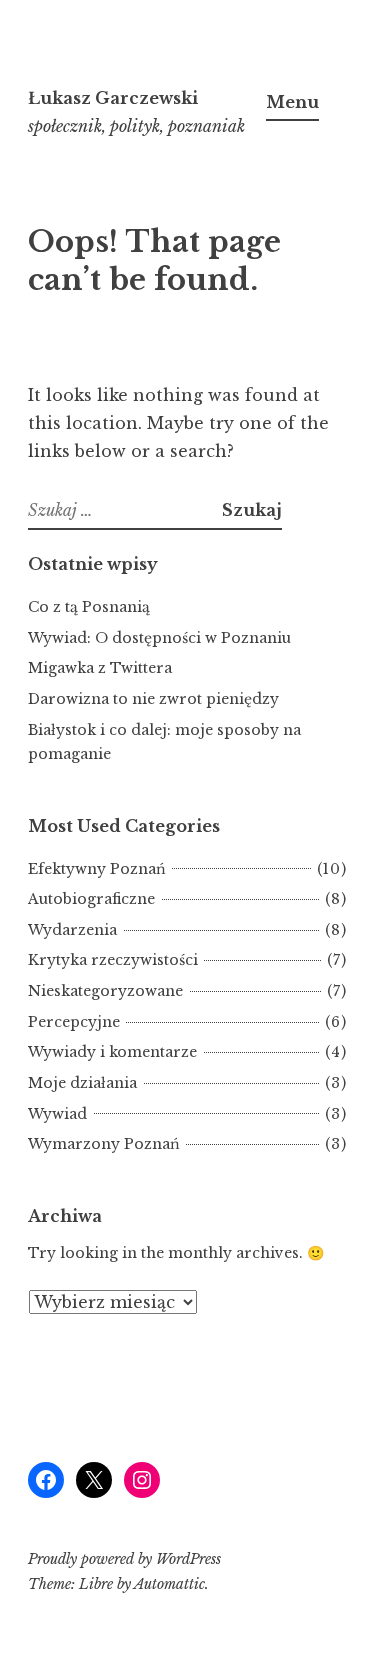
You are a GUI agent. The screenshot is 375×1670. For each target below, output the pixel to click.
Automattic (169, 1584)
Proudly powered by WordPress (124, 1559)
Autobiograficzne (91, 899)
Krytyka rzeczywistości (113, 960)
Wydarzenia (72, 930)
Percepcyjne (74, 1022)
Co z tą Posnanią (89, 607)
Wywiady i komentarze (112, 1052)
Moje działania (82, 1083)
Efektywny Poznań (97, 869)
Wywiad (57, 1114)
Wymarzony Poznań (104, 1144)
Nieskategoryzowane (105, 991)
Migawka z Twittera (100, 668)
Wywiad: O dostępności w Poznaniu (159, 638)
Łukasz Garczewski (113, 98)
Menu (292, 102)
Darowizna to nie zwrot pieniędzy (153, 699)
